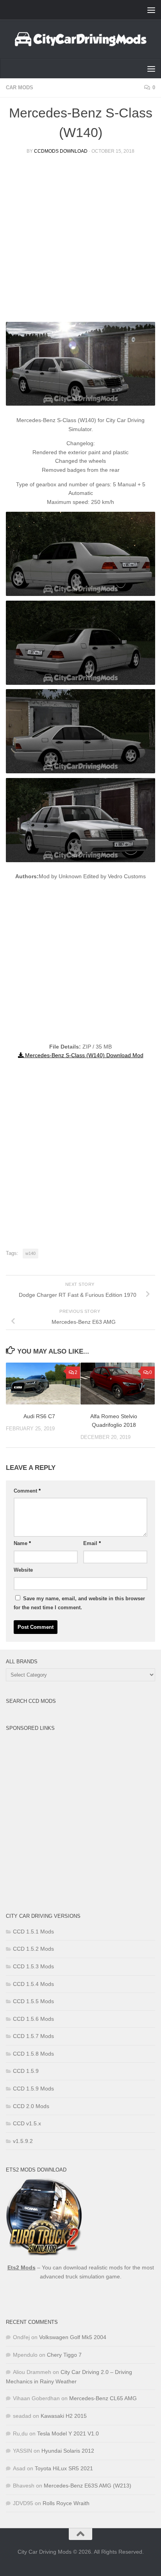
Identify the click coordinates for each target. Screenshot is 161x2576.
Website (23, 1570)
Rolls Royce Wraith (66, 2503)
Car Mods (20, 88)
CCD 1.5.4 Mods (33, 1984)
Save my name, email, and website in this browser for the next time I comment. (79, 1603)
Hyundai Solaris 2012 (68, 2451)
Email (92, 1543)
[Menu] (151, 10)
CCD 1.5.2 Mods (33, 1949)
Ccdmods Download (61, 151)
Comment (27, 1491)
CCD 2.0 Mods (31, 2106)
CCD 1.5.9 (26, 2071)
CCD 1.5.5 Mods (33, 2001)
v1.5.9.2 (23, 2141)
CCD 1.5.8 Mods (33, 2054)
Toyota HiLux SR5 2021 (64, 2468)
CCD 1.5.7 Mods (33, 2036)
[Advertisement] (80, 241)
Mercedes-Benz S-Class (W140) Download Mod (83, 1055)
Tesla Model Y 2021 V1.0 (68, 2433)
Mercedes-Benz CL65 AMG (103, 2398)
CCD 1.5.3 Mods (33, 1966)
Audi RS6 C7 (39, 1416)
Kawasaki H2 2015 (64, 2416)
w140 (30, 1253)
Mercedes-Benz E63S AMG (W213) (88, 2486)
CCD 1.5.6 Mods (33, 2019)
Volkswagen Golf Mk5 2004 (73, 2337)
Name (22, 1543)
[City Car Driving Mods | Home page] (80, 39)
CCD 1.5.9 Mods (33, 2089)
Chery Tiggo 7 (64, 2355)
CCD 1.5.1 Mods (33, 1932)
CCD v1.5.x (27, 2123)
